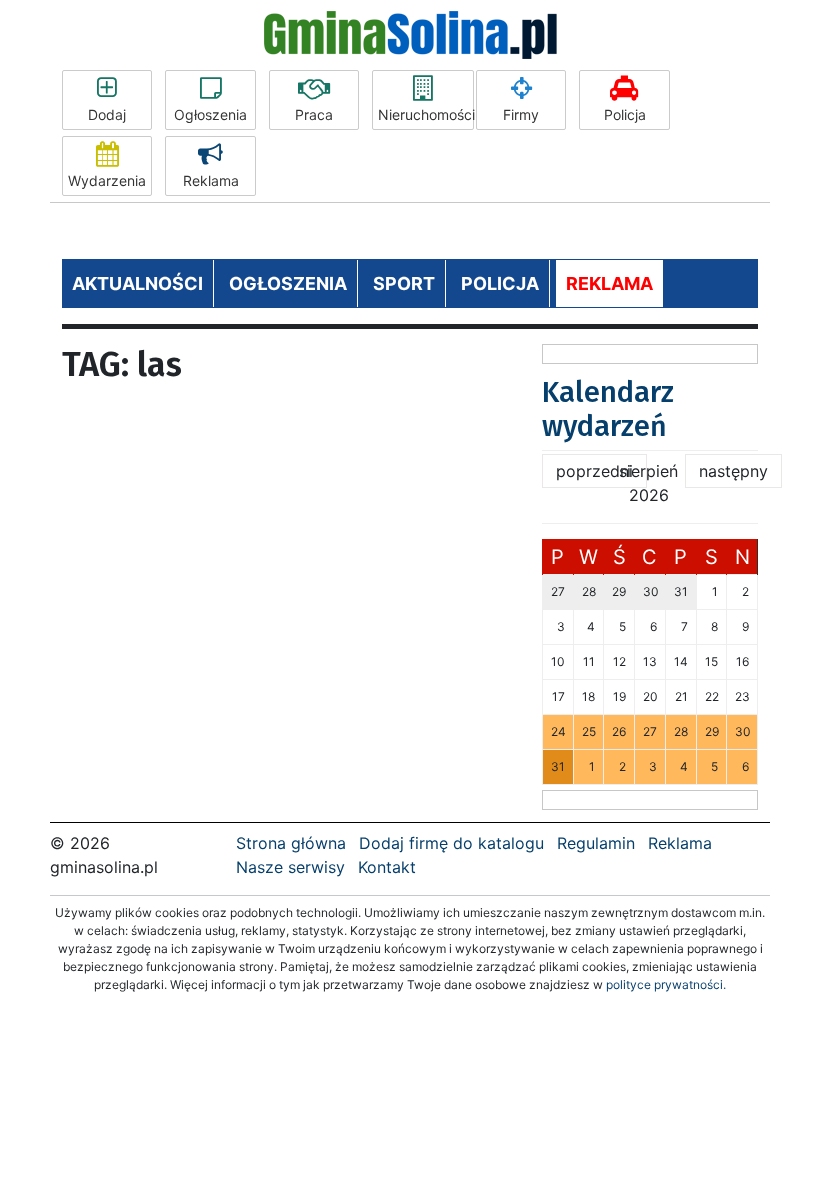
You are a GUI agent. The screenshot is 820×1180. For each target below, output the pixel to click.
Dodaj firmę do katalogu (451, 843)
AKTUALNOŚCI (137, 283)
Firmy (521, 114)
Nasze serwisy (290, 867)
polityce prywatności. (666, 984)
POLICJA (500, 283)
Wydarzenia (107, 180)
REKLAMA (609, 283)
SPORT (404, 283)
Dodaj (107, 114)
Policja (625, 114)
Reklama (211, 180)
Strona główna (291, 843)
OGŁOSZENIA (288, 283)
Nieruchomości (426, 114)
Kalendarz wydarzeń (608, 409)
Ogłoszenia (210, 114)
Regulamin (596, 843)
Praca (314, 114)
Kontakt (387, 867)
